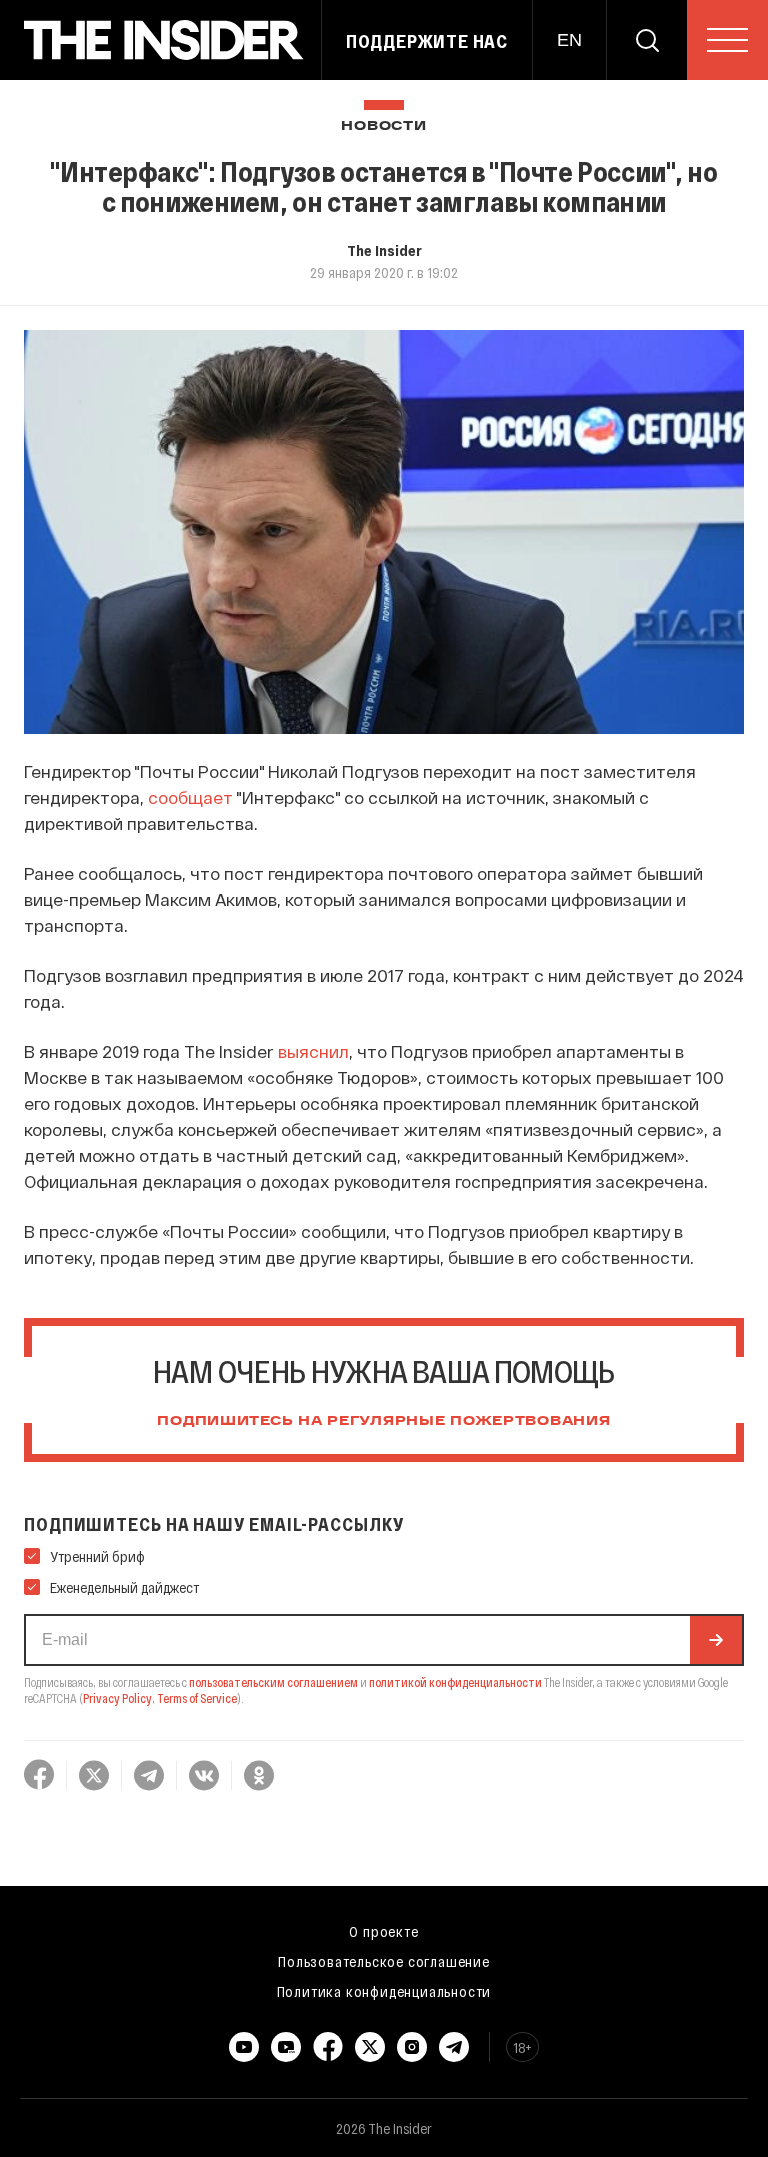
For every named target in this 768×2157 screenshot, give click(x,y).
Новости (383, 126)
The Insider (384, 250)
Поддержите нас (427, 41)
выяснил (313, 1051)
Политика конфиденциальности (384, 1991)
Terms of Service (197, 1698)
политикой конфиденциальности (455, 1682)
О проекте (383, 1931)
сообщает (190, 797)
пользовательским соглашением (273, 1682)
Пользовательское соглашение (384, 1961)
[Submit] (716, 1640)
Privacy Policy (117, 1698)
